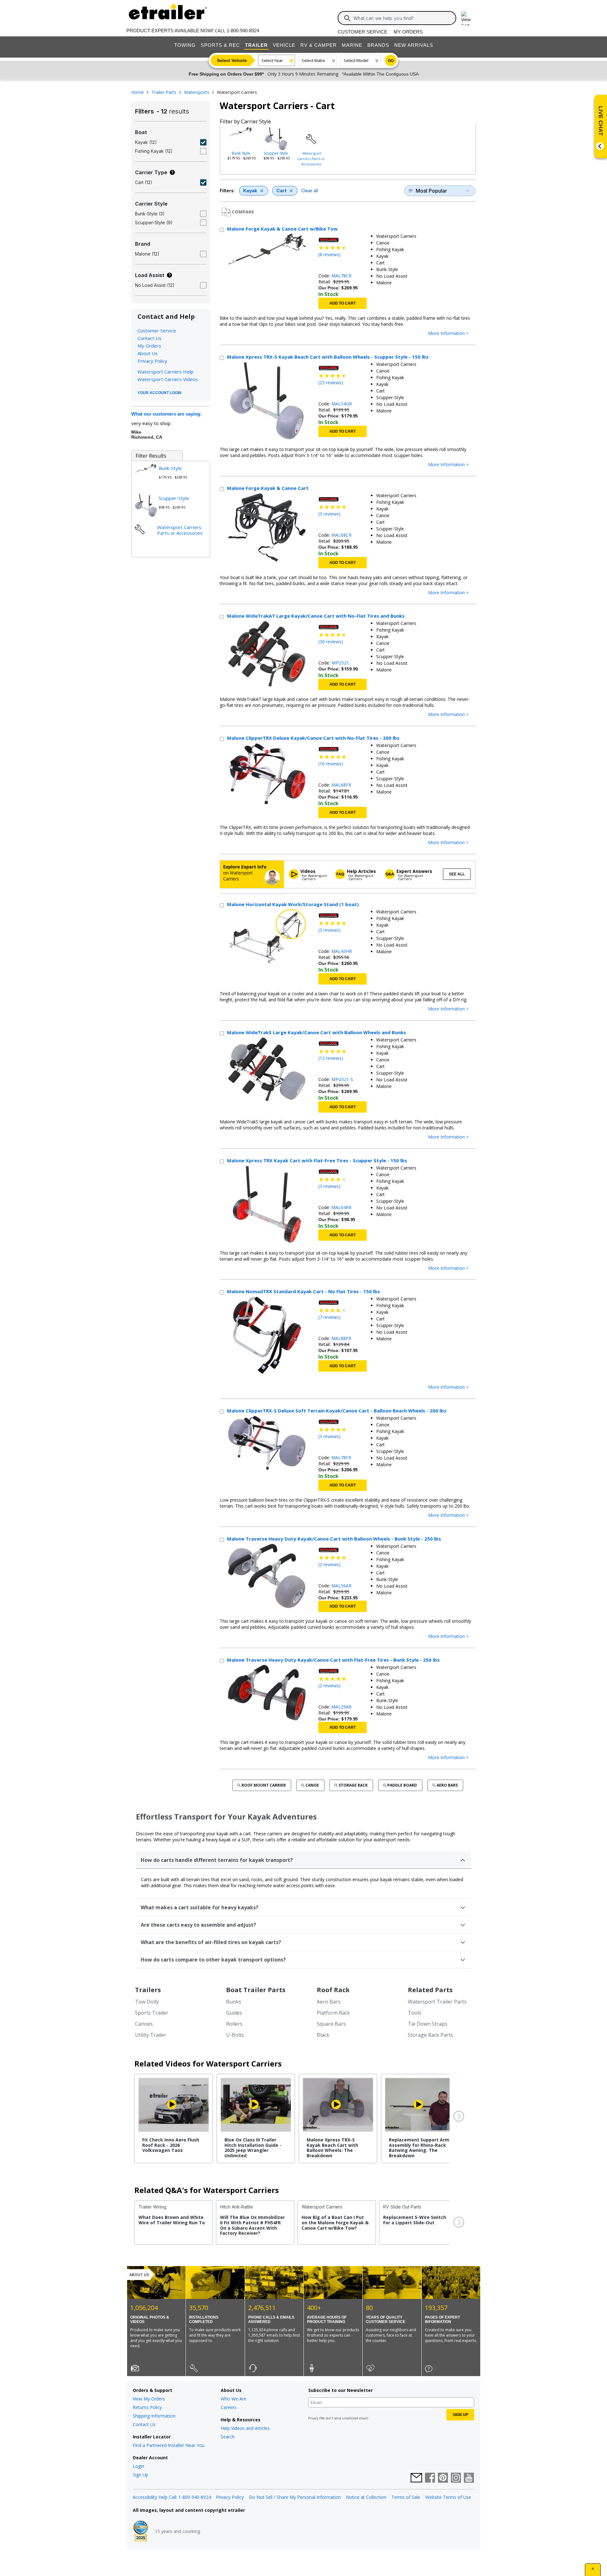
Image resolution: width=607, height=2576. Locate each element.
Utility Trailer (151, 2035)
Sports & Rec (220, 45)
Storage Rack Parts (430, 2035)
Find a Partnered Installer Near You (169, 2445)
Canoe (312, 1785)
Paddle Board (402, 1785)
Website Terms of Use (448, 2497)
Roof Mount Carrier (264, 1785)
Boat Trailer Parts (256, 1990)
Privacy (313, 2418)
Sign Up (141, 2475)
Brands (378, 45)
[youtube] (469, 2478)
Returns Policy (147, 2407)
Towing (185, 45)
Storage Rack (353, 1785)
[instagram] (456, 2478)
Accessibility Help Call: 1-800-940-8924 (172, 2497)
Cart (281, 191)
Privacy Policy (152, 361)
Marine (352, 45)
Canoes (144, 2024)
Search (228, 2437)
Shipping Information (154, 2416)
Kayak (250, 191)
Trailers (148, 1990)
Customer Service (362, 32)
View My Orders (149, 2399)
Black (323, 2035)
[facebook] (430, 2478)
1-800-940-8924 (243, 31)
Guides (234, 2013)
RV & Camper (319, 45)
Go (391, 61)
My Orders (408, 32)
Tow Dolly (147, 2002)
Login (138, 2466)
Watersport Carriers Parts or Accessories (311, 159)
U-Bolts (235, 2035)
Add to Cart (343, 303)
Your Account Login (159, 393)
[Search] (347, 18)
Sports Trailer (152, 2013)
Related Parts (430, 1990)
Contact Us (150, 338)
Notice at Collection (366, 2497)
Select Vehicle (232, 60)
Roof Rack (333, 1990)
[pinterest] (443, 2478)
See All (457, 874)
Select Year (272, 60)
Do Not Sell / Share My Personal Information (295, 2497)
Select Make (313, 60)
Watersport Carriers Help (166, 372)
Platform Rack (333, 2013)
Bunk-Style (241, 153)
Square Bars (331, 2024)
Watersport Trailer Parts (437, 2002)
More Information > (448, 334)
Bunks (234, 2002)
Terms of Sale (406, 2497)
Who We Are (233, 2399)
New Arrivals (414, 45)
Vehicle (284, 45)
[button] (458, 2116)
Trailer (256, 45)
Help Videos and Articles (245, 2428)
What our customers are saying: (166, 414)
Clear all (310, 191)
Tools (415, 2013)
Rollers (234, 2024)
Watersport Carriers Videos (168, 379)
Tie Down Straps (428, 2024)
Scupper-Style (276, 153)
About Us (148, 353)
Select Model (356, 60)
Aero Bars (447, 1785)
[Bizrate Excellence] (141, 2531)
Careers (229, 2407)
